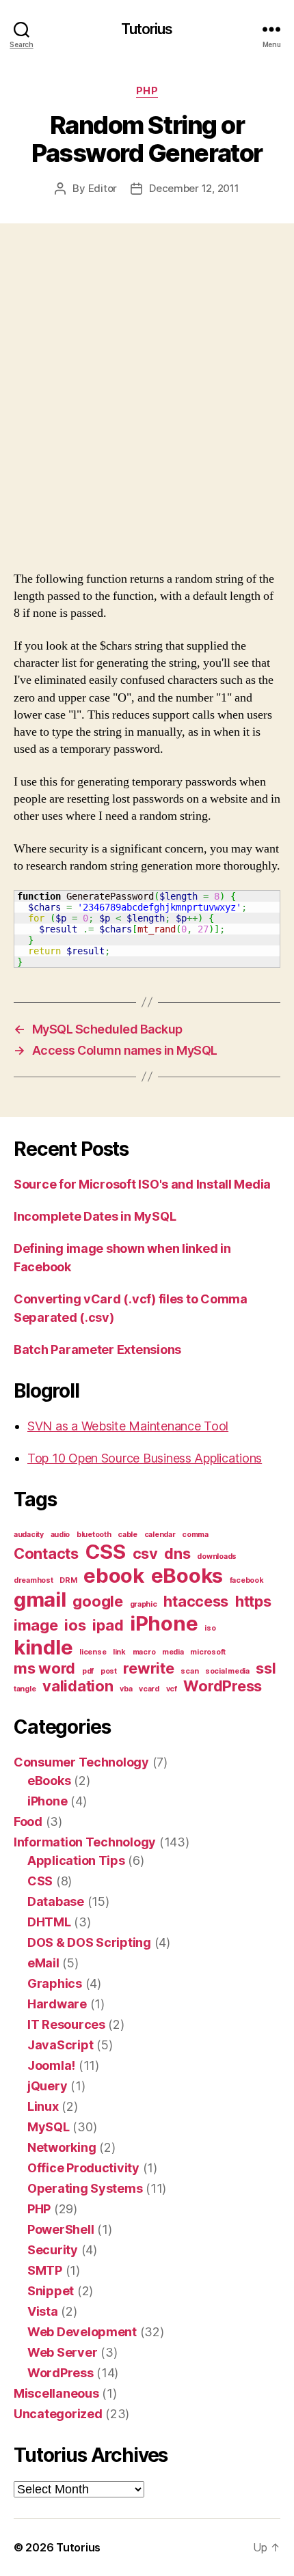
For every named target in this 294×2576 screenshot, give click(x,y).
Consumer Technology (81, 1762)
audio (61, 1535)
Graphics (55, 1983)
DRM (68, 1580)
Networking (62, 2147)
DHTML (49, 1922)
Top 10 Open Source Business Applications (145, 1458)
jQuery (47, 2086)
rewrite (148, 1668)
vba (126, 1689)
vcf (172, 1689)
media (173, 1652)
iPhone (164, 1623)
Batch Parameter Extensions (97, 1349)
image (36, 1625)
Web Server (62, 2352)
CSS (106, 1552)
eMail (43, 1963)
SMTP (45, 2270)
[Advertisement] (147, 411)
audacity (29, 1535)
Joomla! (51, 2065)
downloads (217, 1556)
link (119, 1652)
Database (56, 1901)
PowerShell (61, 2229)
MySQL (49, 2127)
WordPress (223, 1686)
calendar (160, 1535)
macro (144, 1652)
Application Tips (76, 1860)
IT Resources (66, 2024)
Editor (103, 188)
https (253, 1601)
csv (145, 1553)
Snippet (51, 2291)
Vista (43, 2311)
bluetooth (94, 1535)
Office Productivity (83, 2168)
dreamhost (34, 1580)
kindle (43, 1647)
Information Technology (85, 1842)
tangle (25, 1689)
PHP (147, 91)
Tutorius (147, 29)
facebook (247, 1580)
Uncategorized (58, 2414)
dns (177, 1553)
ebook (114, 1576)
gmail (40, 1599)
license (93, 1652)
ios (75, 1625)
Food (28, 1822)
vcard (149, 1689)
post (109, 1671)
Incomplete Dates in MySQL (95, 1216)
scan (189, 1671)
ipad (108, 1625)
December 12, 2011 (194, 188)
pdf (88, 1671)
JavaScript (60, 2045)
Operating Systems (85, 2188)
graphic (144, 1604)
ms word (44, 1668)
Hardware (57, 2004)
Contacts (46, 1553)
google (97, 1601)
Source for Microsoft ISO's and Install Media (142, 1184)
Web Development (82, 2332)
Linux (43, 2106)
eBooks (187, 1576)
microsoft (208, 1652)
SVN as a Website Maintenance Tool (128, 1426)
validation (78, 1686)
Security (53, 2250)
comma (195, 1535)
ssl (266, 1668)
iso (210, 1628)
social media (227, 1671)
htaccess (196, 1601)
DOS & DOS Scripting (89, 1942)
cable (128, 1535)
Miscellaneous (56, 2393)
